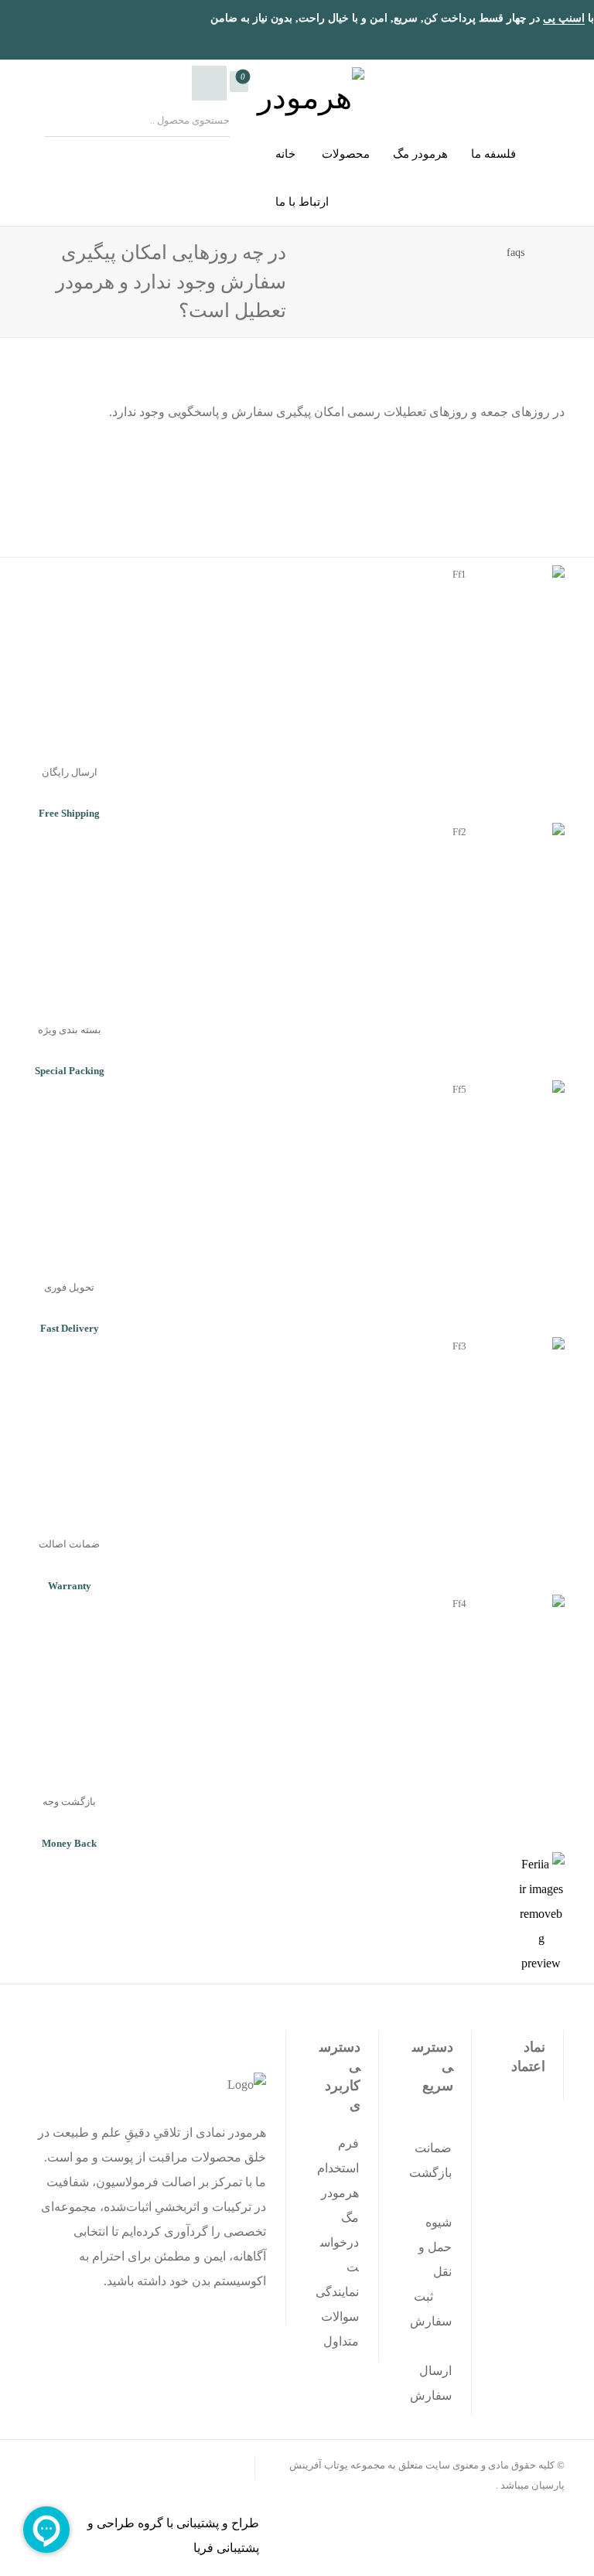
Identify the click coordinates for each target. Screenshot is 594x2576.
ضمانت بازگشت (430, 2160)
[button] (239, 82)
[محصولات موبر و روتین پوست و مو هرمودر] (306, 92)
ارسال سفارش (431, 2383)
